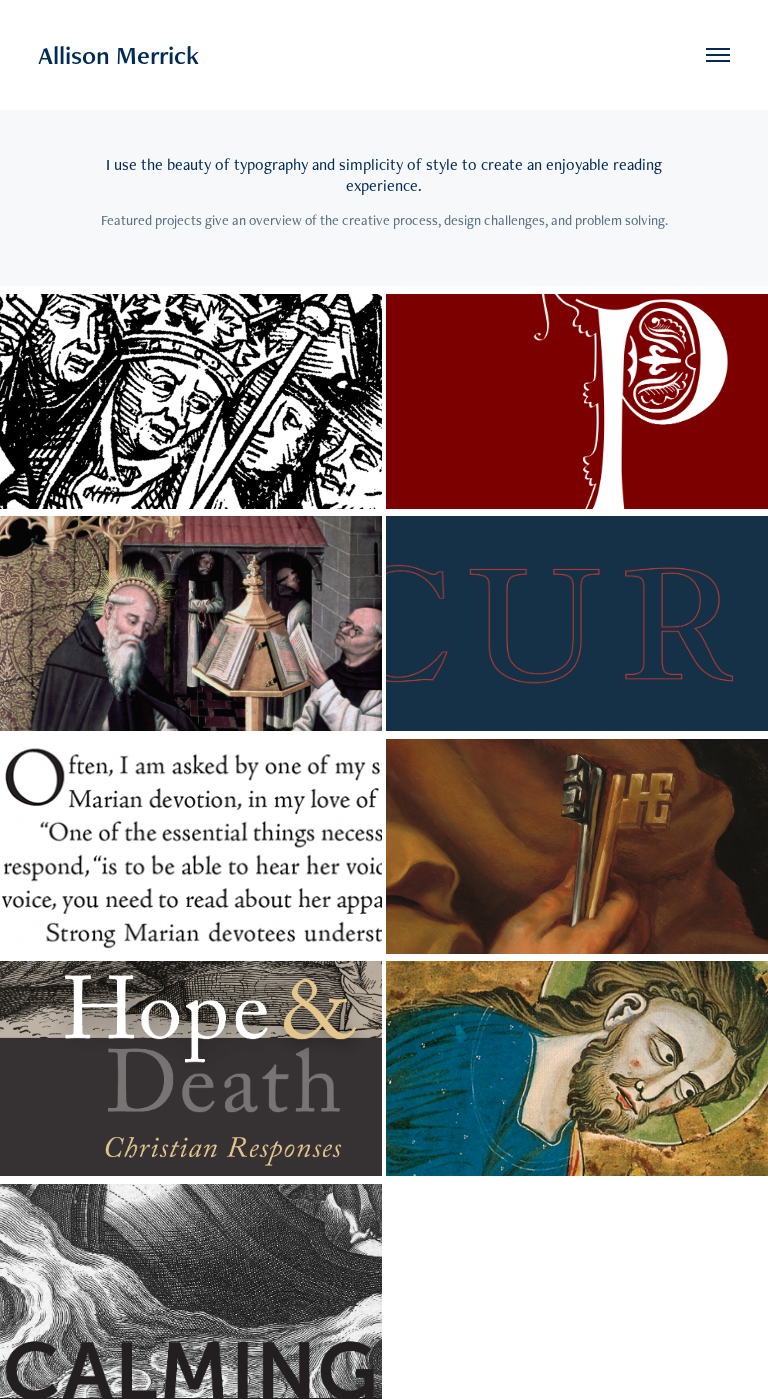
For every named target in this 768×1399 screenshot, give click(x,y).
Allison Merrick (118, 55)
